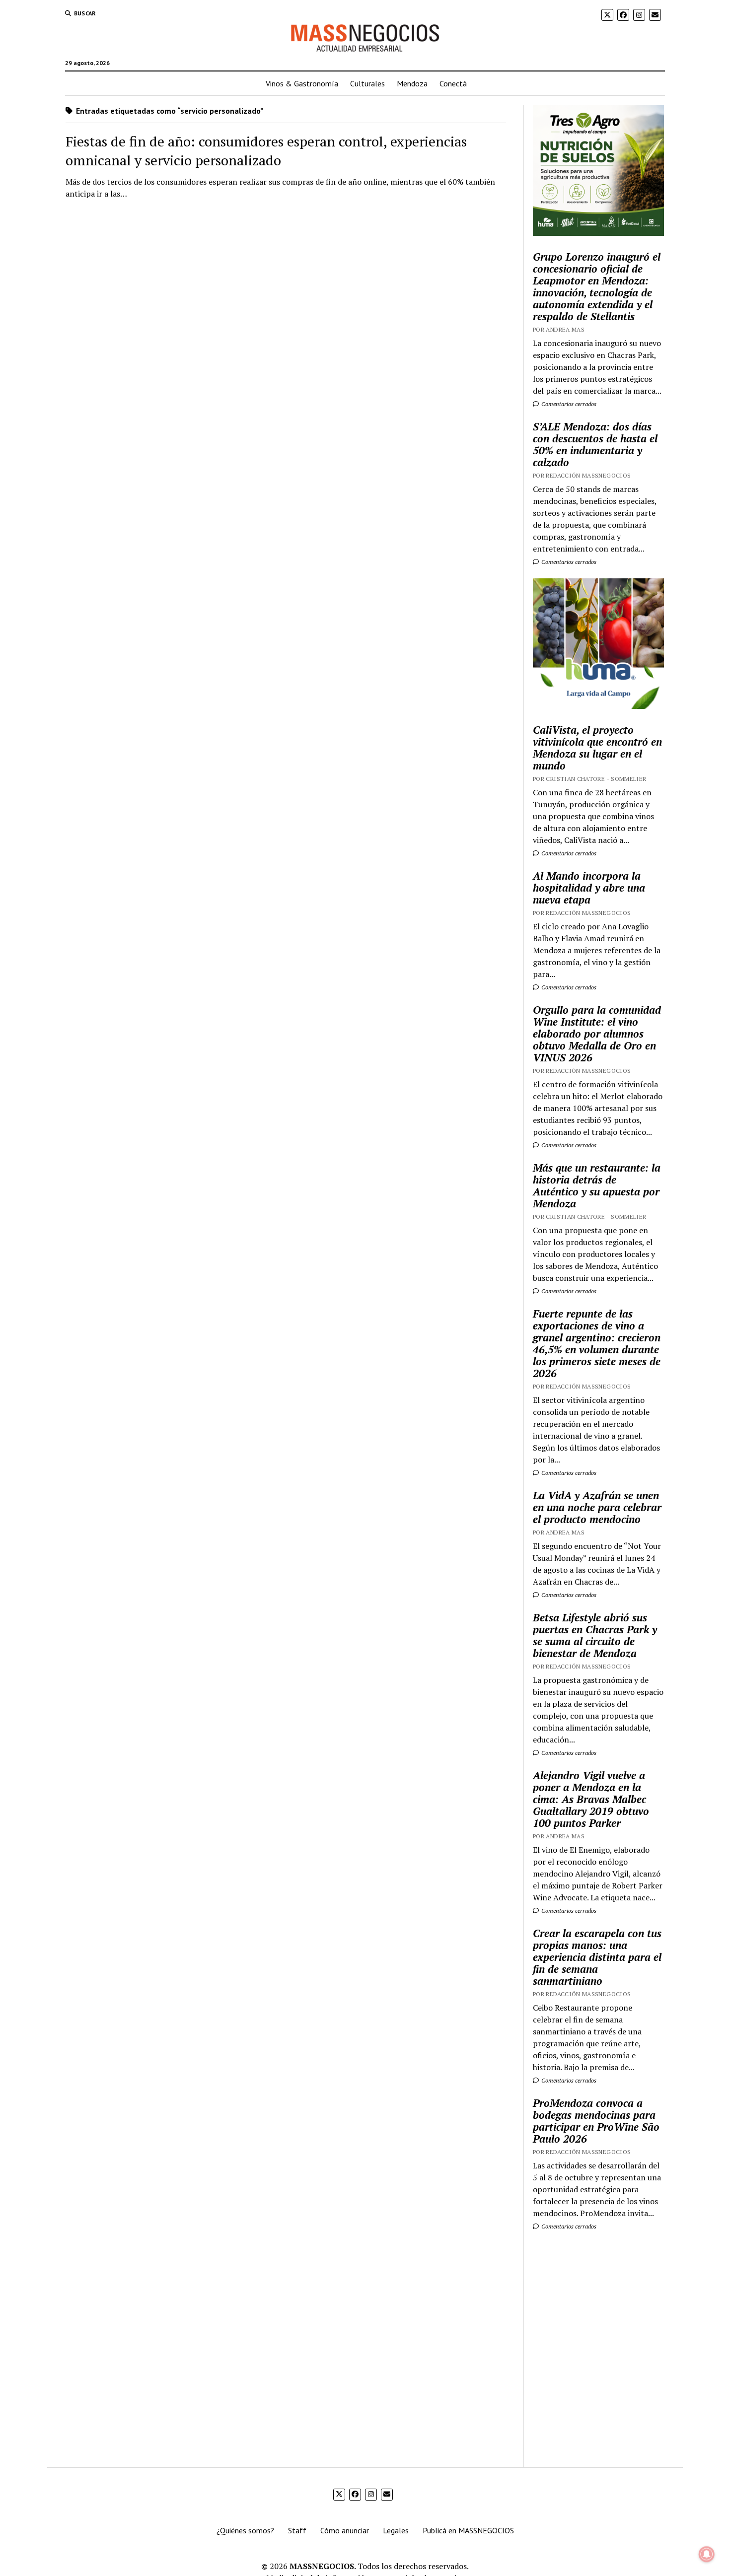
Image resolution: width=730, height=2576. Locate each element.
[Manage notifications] (707, 2554)
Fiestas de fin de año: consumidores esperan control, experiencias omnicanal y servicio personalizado (266, 151)
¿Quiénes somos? (245, 2530)
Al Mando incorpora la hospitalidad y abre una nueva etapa (589, 888)
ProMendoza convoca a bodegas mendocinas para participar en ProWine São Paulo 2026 (596, 2121)
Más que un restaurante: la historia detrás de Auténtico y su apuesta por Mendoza (597, 1185)
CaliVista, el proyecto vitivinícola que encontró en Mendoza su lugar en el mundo (597, 748)
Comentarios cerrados (568, 404)
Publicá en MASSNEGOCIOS (468, 2530)
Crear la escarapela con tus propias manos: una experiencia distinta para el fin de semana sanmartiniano (597, 1957)
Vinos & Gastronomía (302, 83)
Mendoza (412, 83)
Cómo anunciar (345, 2530)
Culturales (367, 83)
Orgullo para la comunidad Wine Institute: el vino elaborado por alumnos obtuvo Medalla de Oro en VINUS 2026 (597, 1034)
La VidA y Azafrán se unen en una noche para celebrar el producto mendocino (597, 1507)
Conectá (453, 83)
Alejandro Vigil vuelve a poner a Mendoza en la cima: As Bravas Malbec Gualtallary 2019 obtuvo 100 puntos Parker (591, 1799)
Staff (297, 2530)
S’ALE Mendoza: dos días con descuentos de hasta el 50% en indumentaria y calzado (595, 444)
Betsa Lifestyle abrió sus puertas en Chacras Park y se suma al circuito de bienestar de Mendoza (595, 1635)
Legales (396, 2530)
